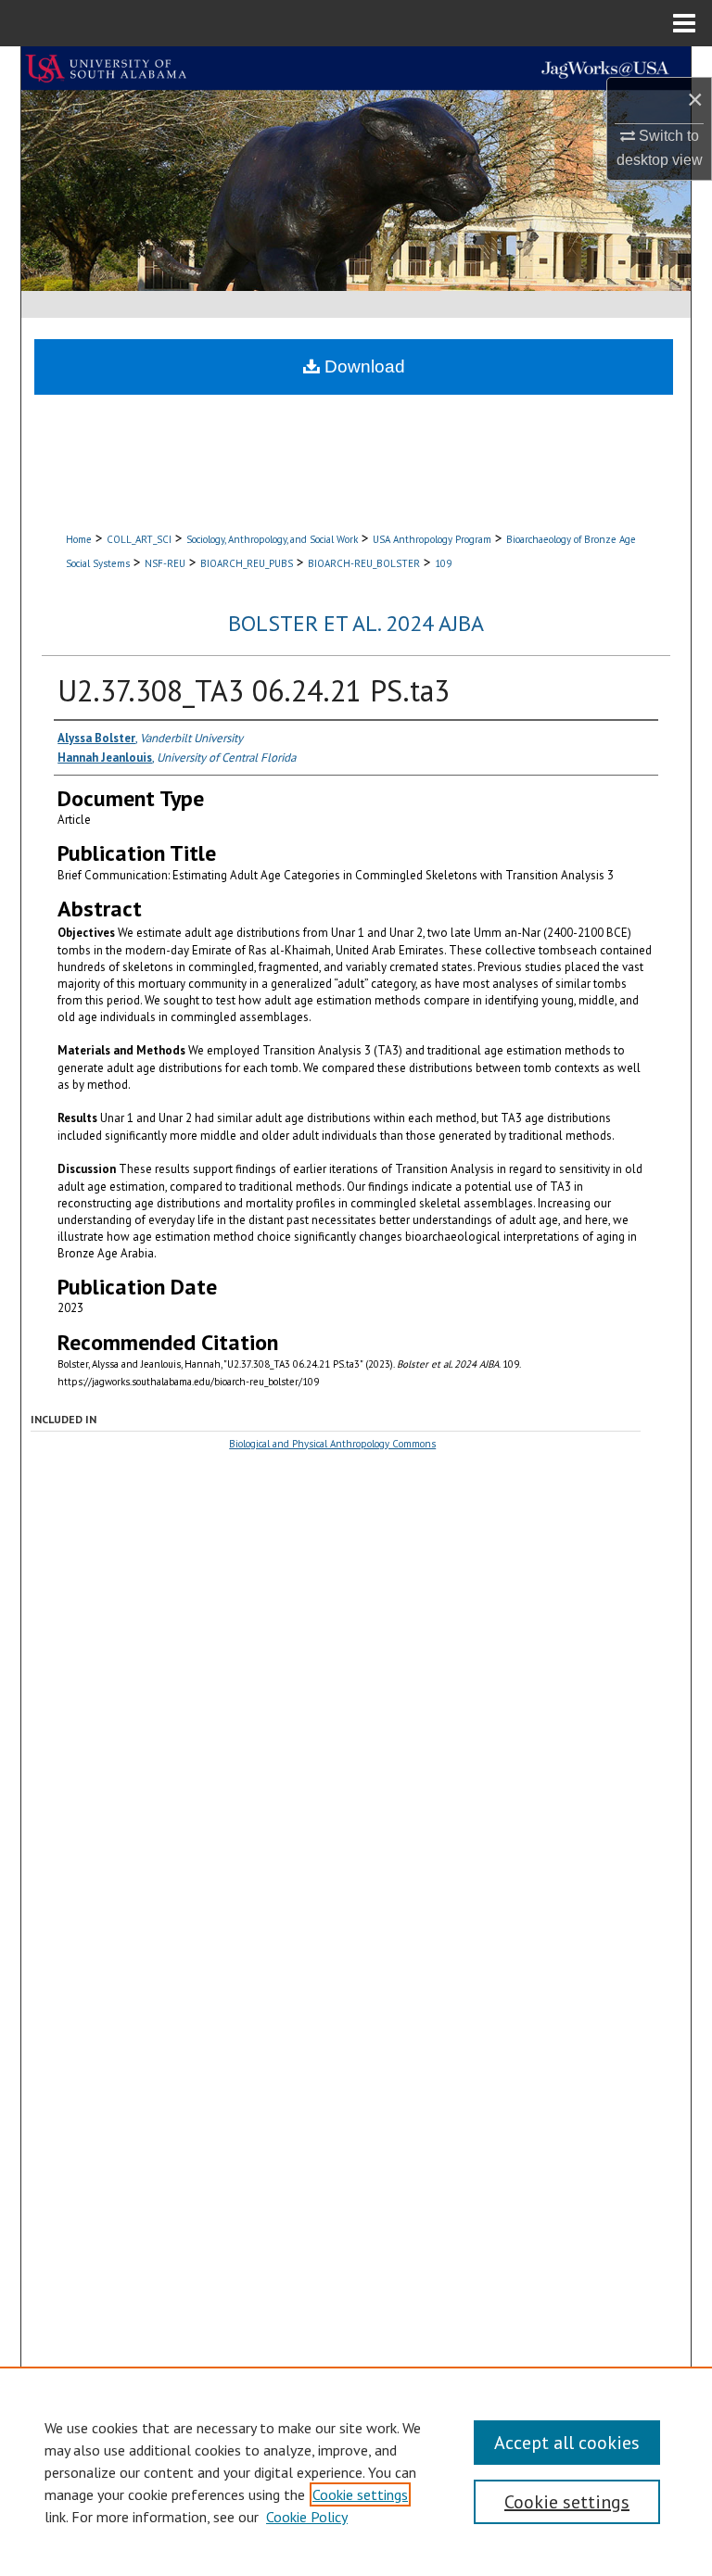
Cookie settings (360, 2494)
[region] (356, 2471)
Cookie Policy (307, 2517)
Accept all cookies (567, 2443)
